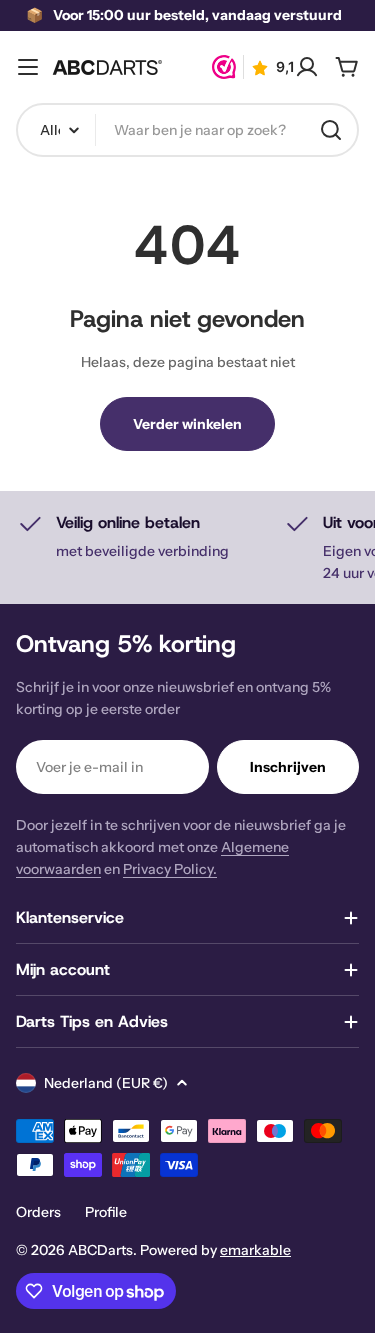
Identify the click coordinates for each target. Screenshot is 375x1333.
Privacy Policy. (170, 869)
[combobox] (187, 130)
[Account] (307, 67)
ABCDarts (100, 1250)
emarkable (255, 1250)
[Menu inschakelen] (28, 67)
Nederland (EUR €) (106, 1083)
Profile (106, 1212)
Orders (38, 1212)
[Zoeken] (331, 130)
